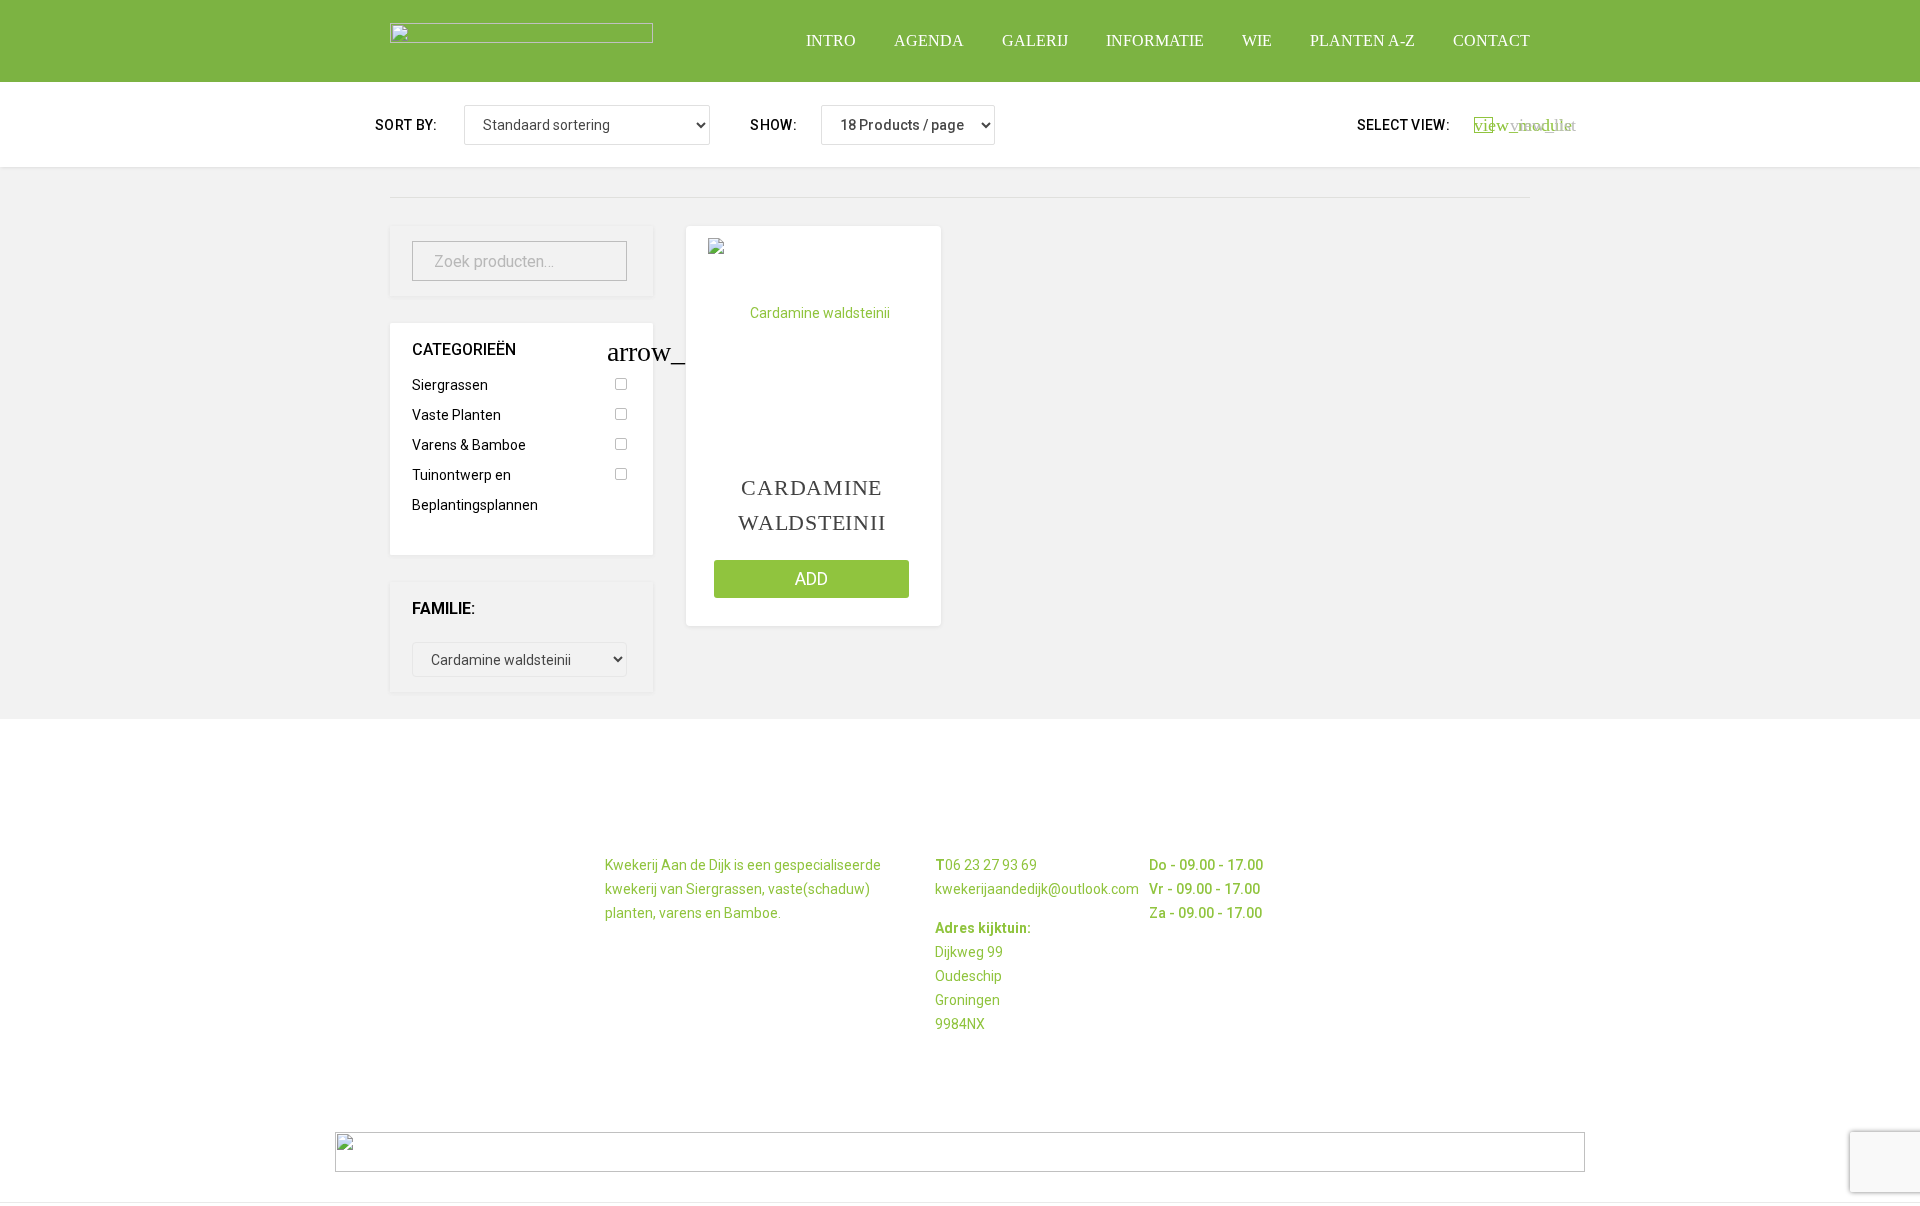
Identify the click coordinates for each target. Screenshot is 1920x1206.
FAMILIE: (443, 608)
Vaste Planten (456, 415)
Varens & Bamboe (469, 445)
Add (812, 578)
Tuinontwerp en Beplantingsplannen (475, 490)
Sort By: (406, 125)
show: (773, 125)
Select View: (1403, 125)
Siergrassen (450, 385)
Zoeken (600, 261)
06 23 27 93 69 (991, 865)
